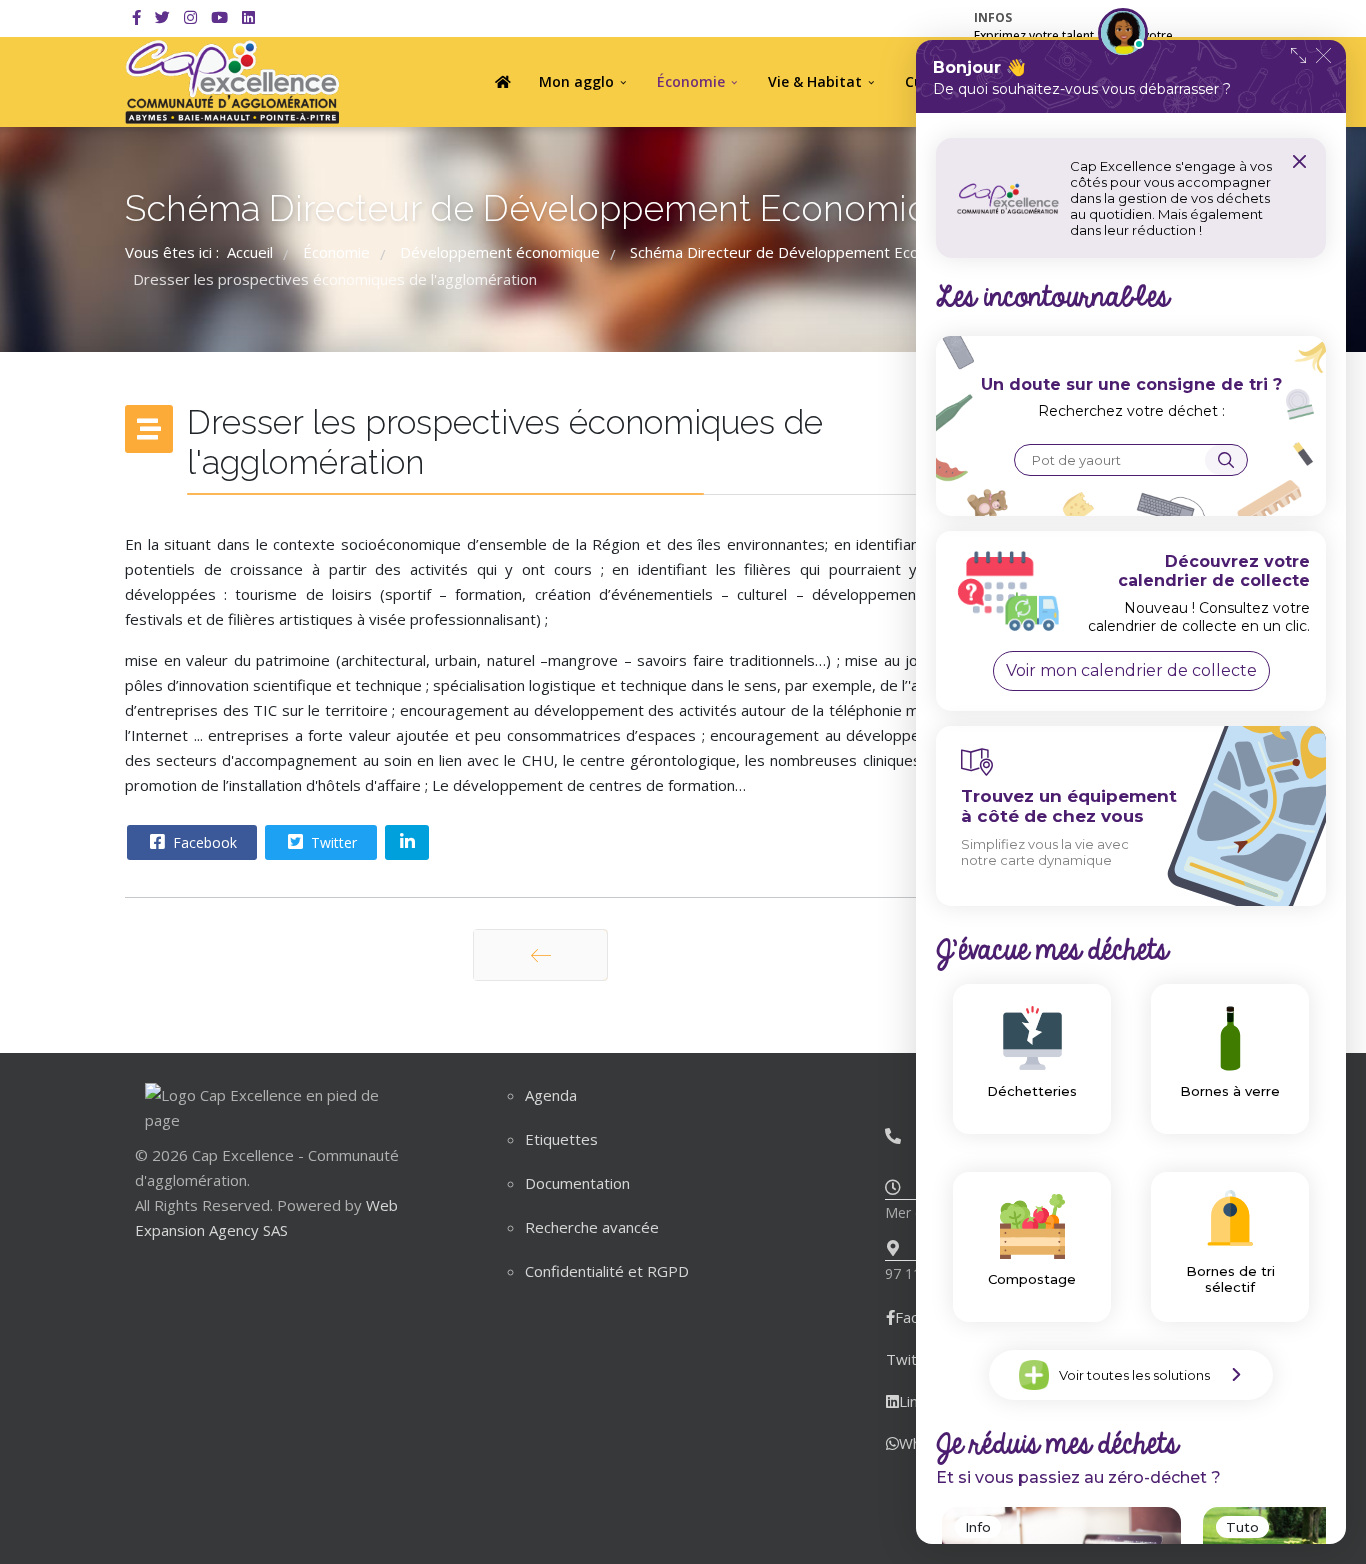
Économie (691, 81)
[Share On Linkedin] (407, 842)
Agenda (551, 1095)
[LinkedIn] (248, 17)
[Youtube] (219, 17)
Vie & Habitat (815, 81)
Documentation (577, 1183)
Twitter (332, 842)
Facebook (203, 842)
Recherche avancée (592, 1227)
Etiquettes (561, 1139)
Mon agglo (576, 81)
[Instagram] (190, 17)
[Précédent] (540, 955)
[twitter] (162, 17)
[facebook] (136, 17)
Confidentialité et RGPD (607, 1271)
